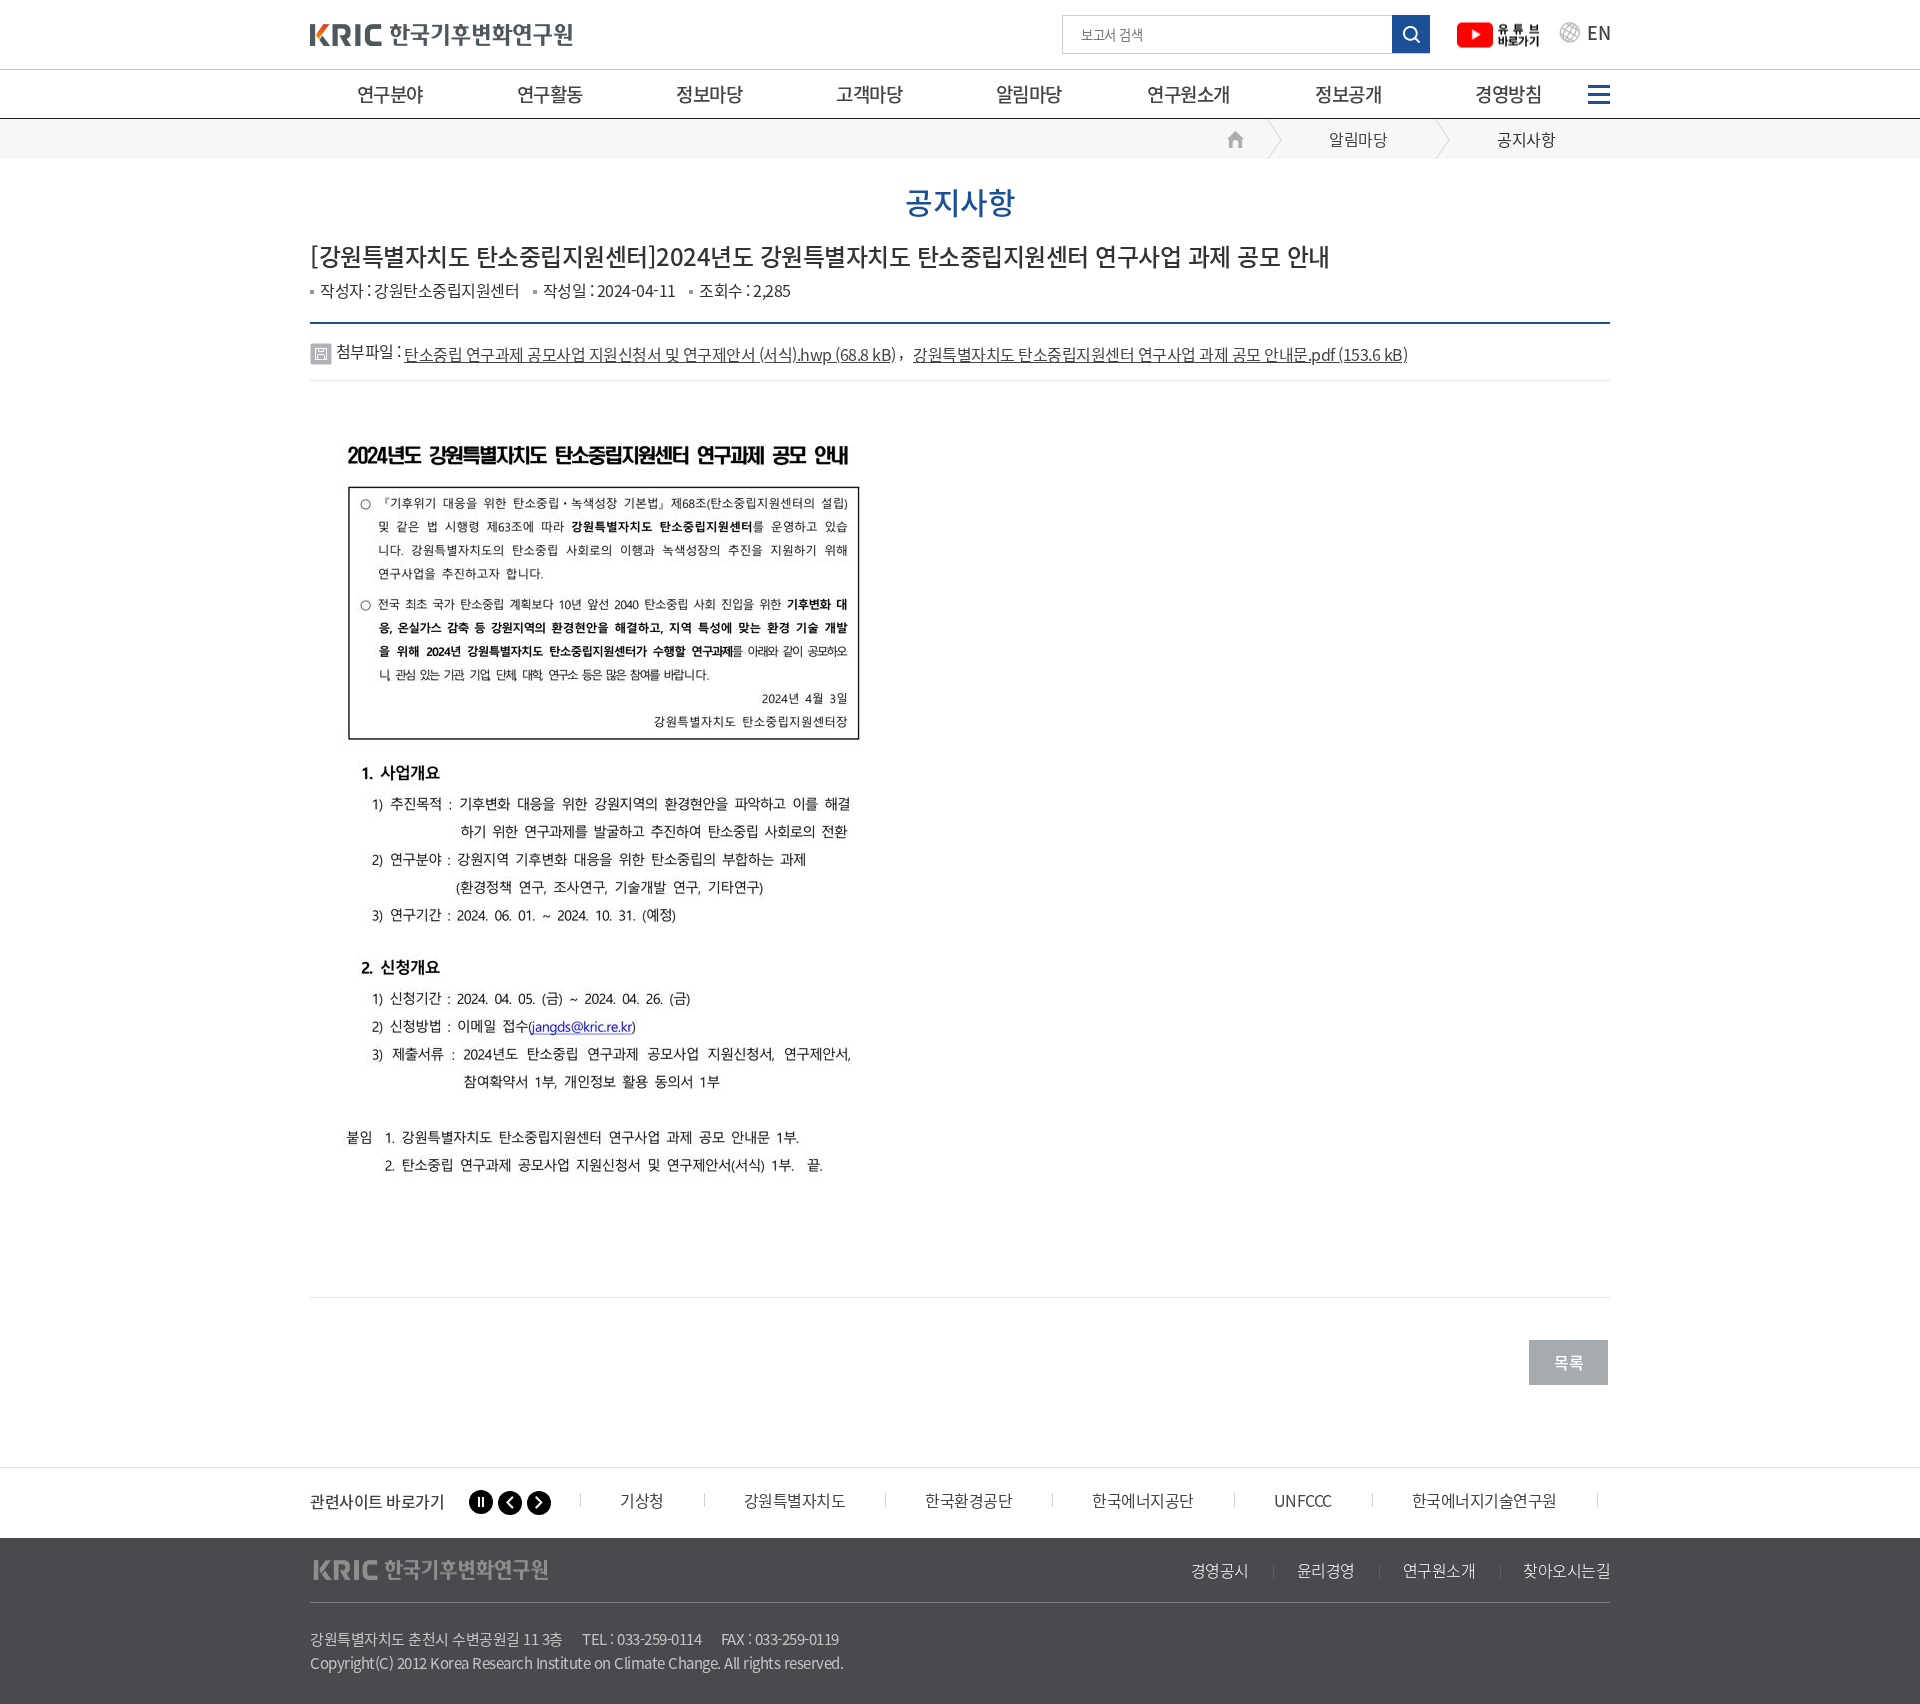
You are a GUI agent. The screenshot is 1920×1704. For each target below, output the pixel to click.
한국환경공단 (968, 1500)
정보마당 (709, 94)
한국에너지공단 (1143, 1500)
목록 (1568, 1362)
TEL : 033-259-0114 (641, 1639)
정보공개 (1348, 94)
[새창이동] (1498, 34)
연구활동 (550, 94)
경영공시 (1220, 1570)
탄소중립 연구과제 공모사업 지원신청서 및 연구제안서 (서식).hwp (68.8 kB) (650, 354)
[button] (510, 1503)
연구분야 (390, 94)
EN (1597, 35)
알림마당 (1029, 94)
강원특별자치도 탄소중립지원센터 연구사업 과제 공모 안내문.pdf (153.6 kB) (1160, 354)
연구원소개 (1188, 94)
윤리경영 (1326, 1570)
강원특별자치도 (795, 1500)
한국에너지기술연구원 (1484, 1500)
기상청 (642, 1500)
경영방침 (1508, 94)
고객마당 (869, 94)
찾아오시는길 (1566, 1570)
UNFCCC (1303, 1500)
